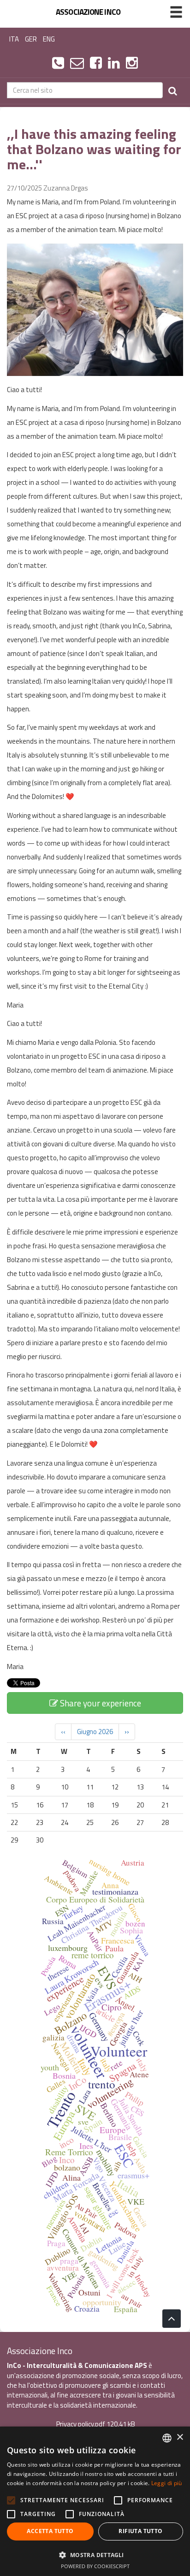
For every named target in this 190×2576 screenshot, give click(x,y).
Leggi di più (167, 2483)
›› (127, 1732)
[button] (95, 2555)
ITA (14, 39)
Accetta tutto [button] (50, 2531)
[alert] (95, 2501)
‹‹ (63, 1732)
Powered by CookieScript (95, 2566)
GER (31, 39)
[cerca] (173, 90)
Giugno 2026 (95, 1732)
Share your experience (100, 1703)
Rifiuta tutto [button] (140, 2531)
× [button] (180, 2437)
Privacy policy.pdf (81, 2424)
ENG (49, 39)
